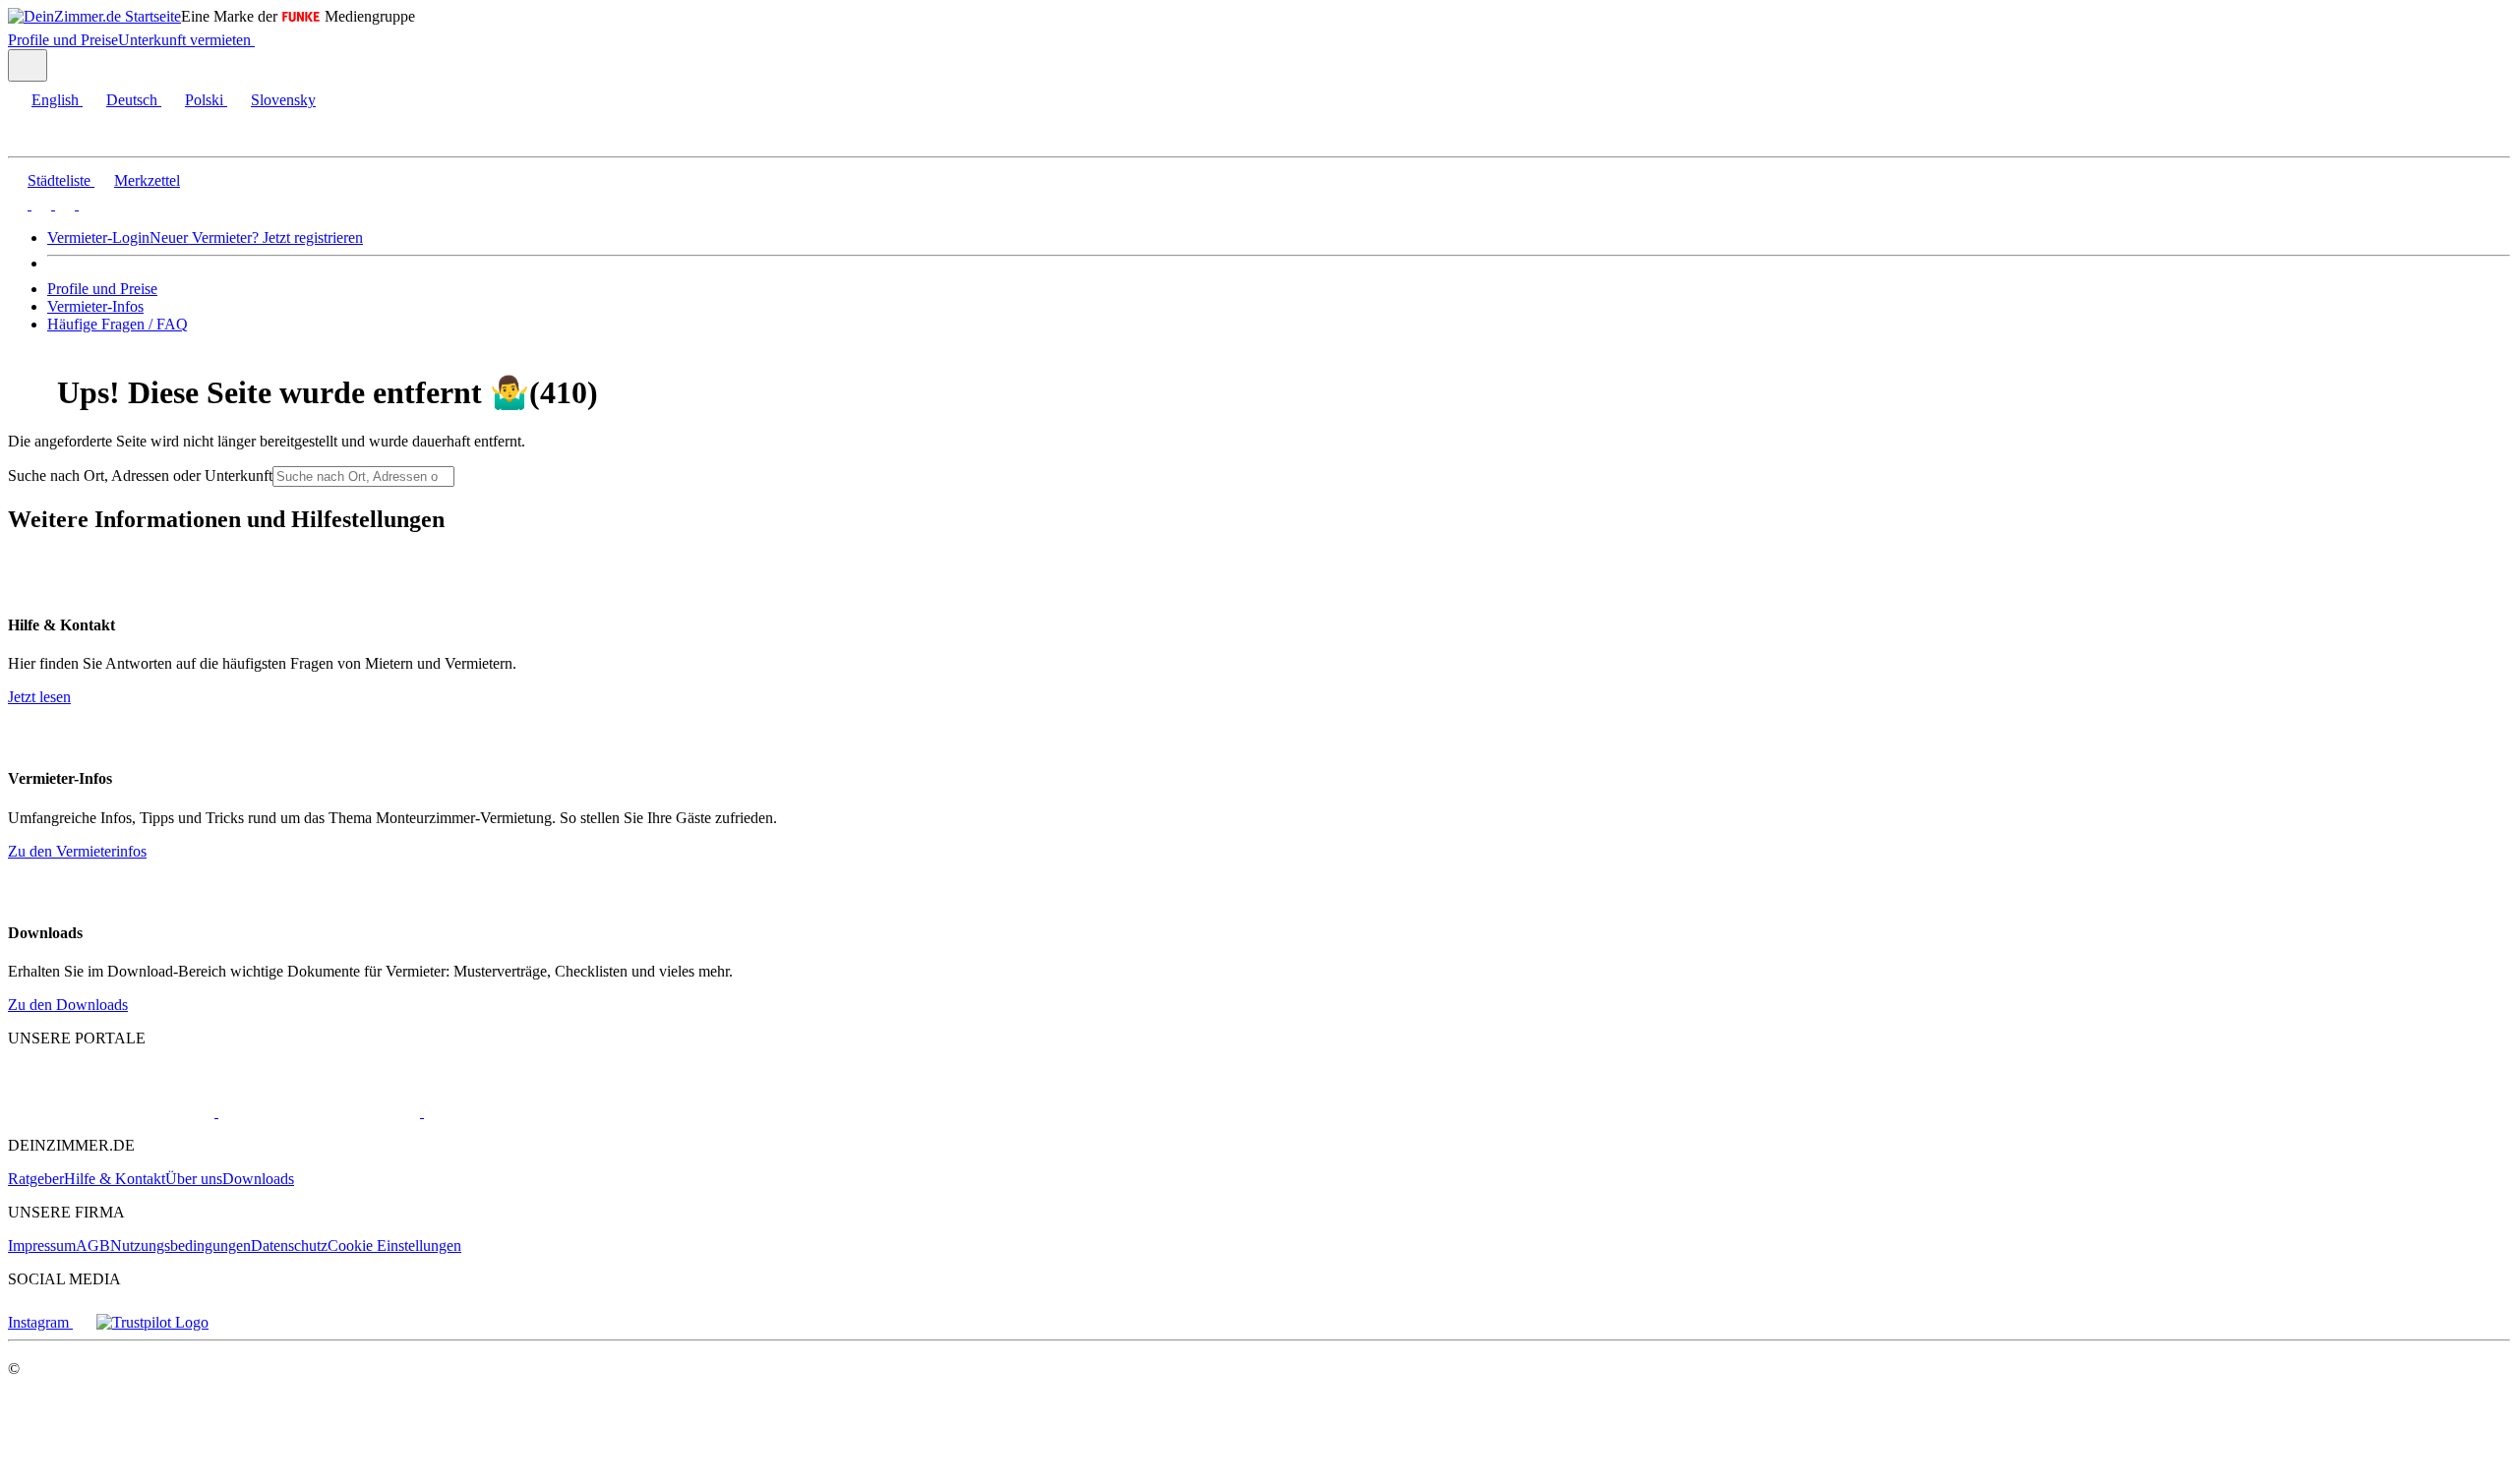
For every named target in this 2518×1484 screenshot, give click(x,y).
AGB (93, 1246)
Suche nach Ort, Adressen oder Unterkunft (140, 475)
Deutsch (132, 100)
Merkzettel (147, 180)
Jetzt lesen (39, 697)
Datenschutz (289, 1246)
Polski (204, 100)
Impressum (42, 1246)
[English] (18, 204)
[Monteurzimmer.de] (317, 1112)
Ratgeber (36, 1179)
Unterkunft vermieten (184, 40)
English (55, 100)
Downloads (258, 1179)
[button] (34, 139)
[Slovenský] (87, 204)
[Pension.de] (498, 1112)
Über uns (194, 1179)
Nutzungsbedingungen (180, 1246)
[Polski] (63, 204)
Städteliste (59, 180)
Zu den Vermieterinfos (77, 851)
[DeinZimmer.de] (111, 1112)
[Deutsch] (39, 204)
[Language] (28, 65)
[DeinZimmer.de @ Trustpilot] (152, 1322)
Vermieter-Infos (95, 306)
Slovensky (283, 100)
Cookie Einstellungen (394, 1246)
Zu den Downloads (68, 1005)
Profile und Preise (63, 40)
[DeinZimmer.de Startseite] (94, 16)
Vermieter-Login (98, 237)
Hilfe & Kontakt (115, 1179)
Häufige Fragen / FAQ (118, 324)
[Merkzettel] (263, 40)
